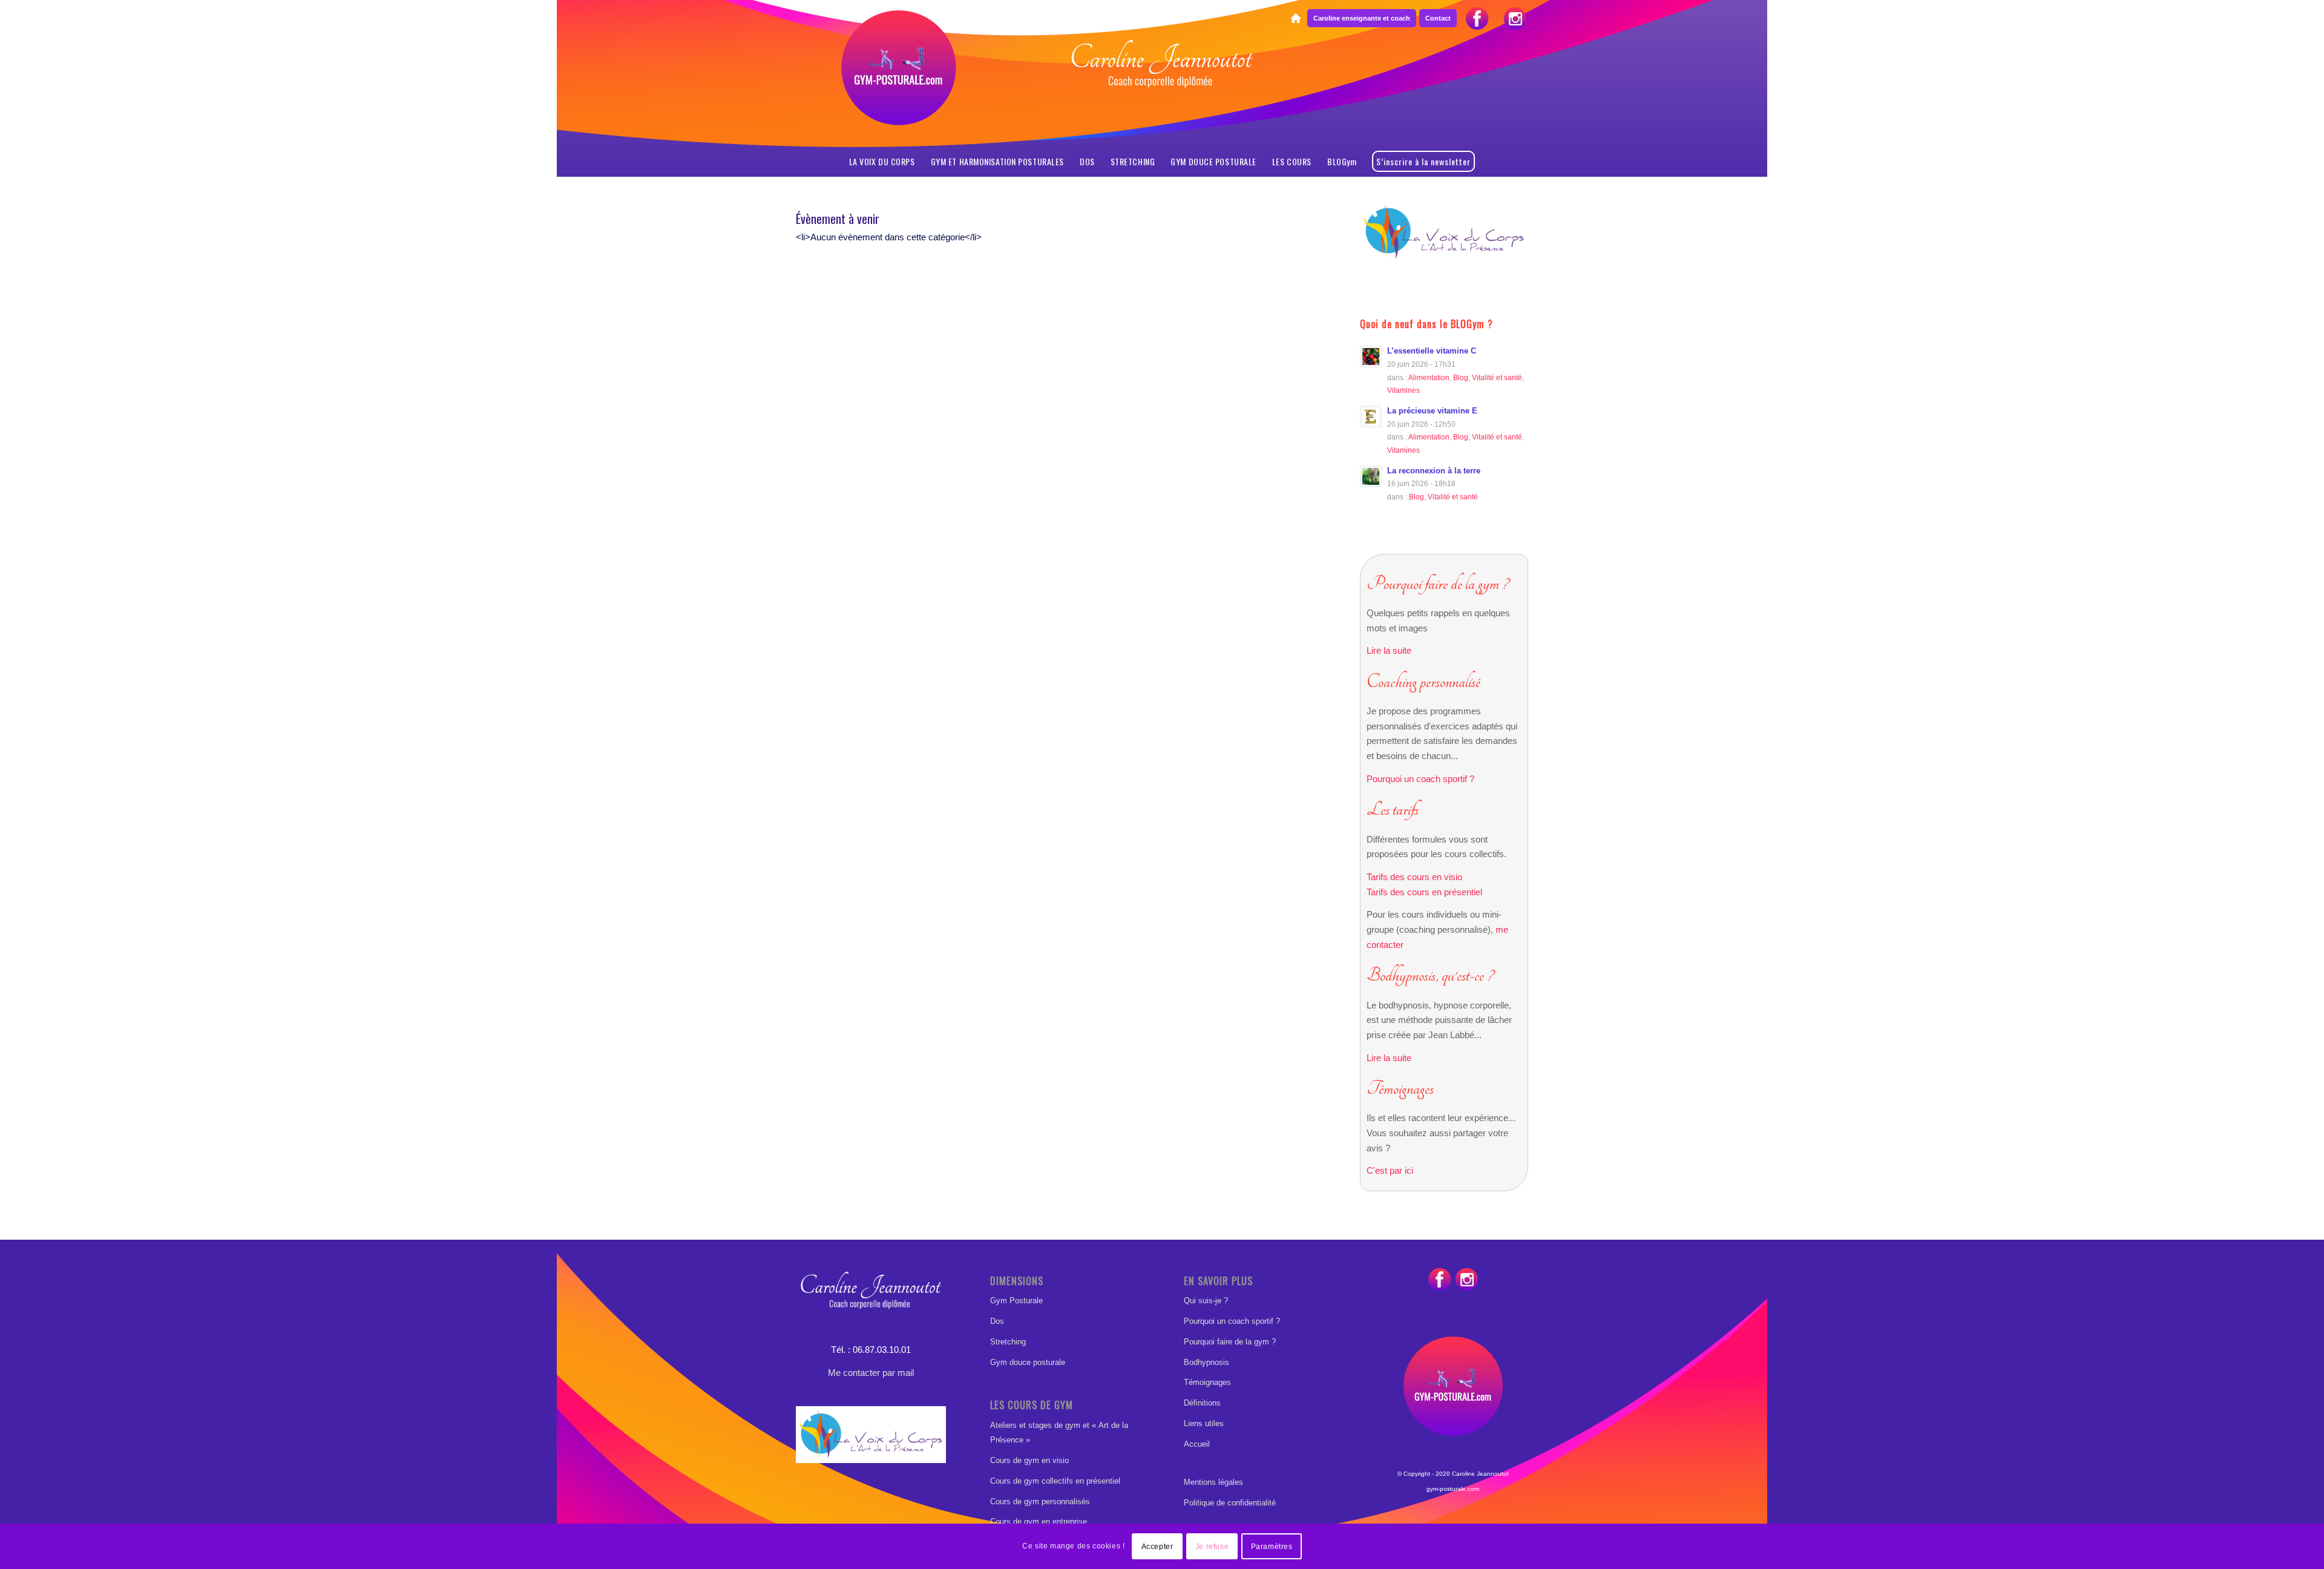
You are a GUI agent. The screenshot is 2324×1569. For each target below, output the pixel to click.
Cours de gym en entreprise (1039, 1521)
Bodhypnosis (1206, 1362)
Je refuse (1212, 1546)
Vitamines (1403, 390)
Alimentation (1429, 377)
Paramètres (1272, 1546)
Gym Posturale (1016, 1301)
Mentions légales (1213, 1482)
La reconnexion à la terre (1434, 471)
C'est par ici (1390, 1170)
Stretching (1008, 1342)
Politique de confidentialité (1230, 1503)
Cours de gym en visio (1029, 1460)
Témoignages (1207, 1382)
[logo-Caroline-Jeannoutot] (1162, 94)
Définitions (1202, 1403)
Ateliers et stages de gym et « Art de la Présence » (1059, 1433)
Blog (1461, 377)
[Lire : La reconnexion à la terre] (1371, 476)
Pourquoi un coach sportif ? (1420, 779)
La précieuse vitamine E (1432, 411)
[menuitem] (1295, 19)
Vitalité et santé (1497, 377)
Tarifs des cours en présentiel (1424, 892)
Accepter (1157, 1546)
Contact (1438, 18)
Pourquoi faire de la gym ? (1230, 1342)
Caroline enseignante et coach (1362, 18)
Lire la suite (1389, 650)
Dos (997, 1321)
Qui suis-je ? (1206, 1301)
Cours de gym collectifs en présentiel (1055, 1481)
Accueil (1197, 1444)
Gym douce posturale (1028, 1362)
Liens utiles (1204, 1423)
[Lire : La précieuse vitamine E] (1371, 416)
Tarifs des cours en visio (1414, 877)
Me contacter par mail (871, 1373)
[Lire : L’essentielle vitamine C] (1371, 357)
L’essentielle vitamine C (1432, 351)
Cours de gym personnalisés (1040, 1502)
